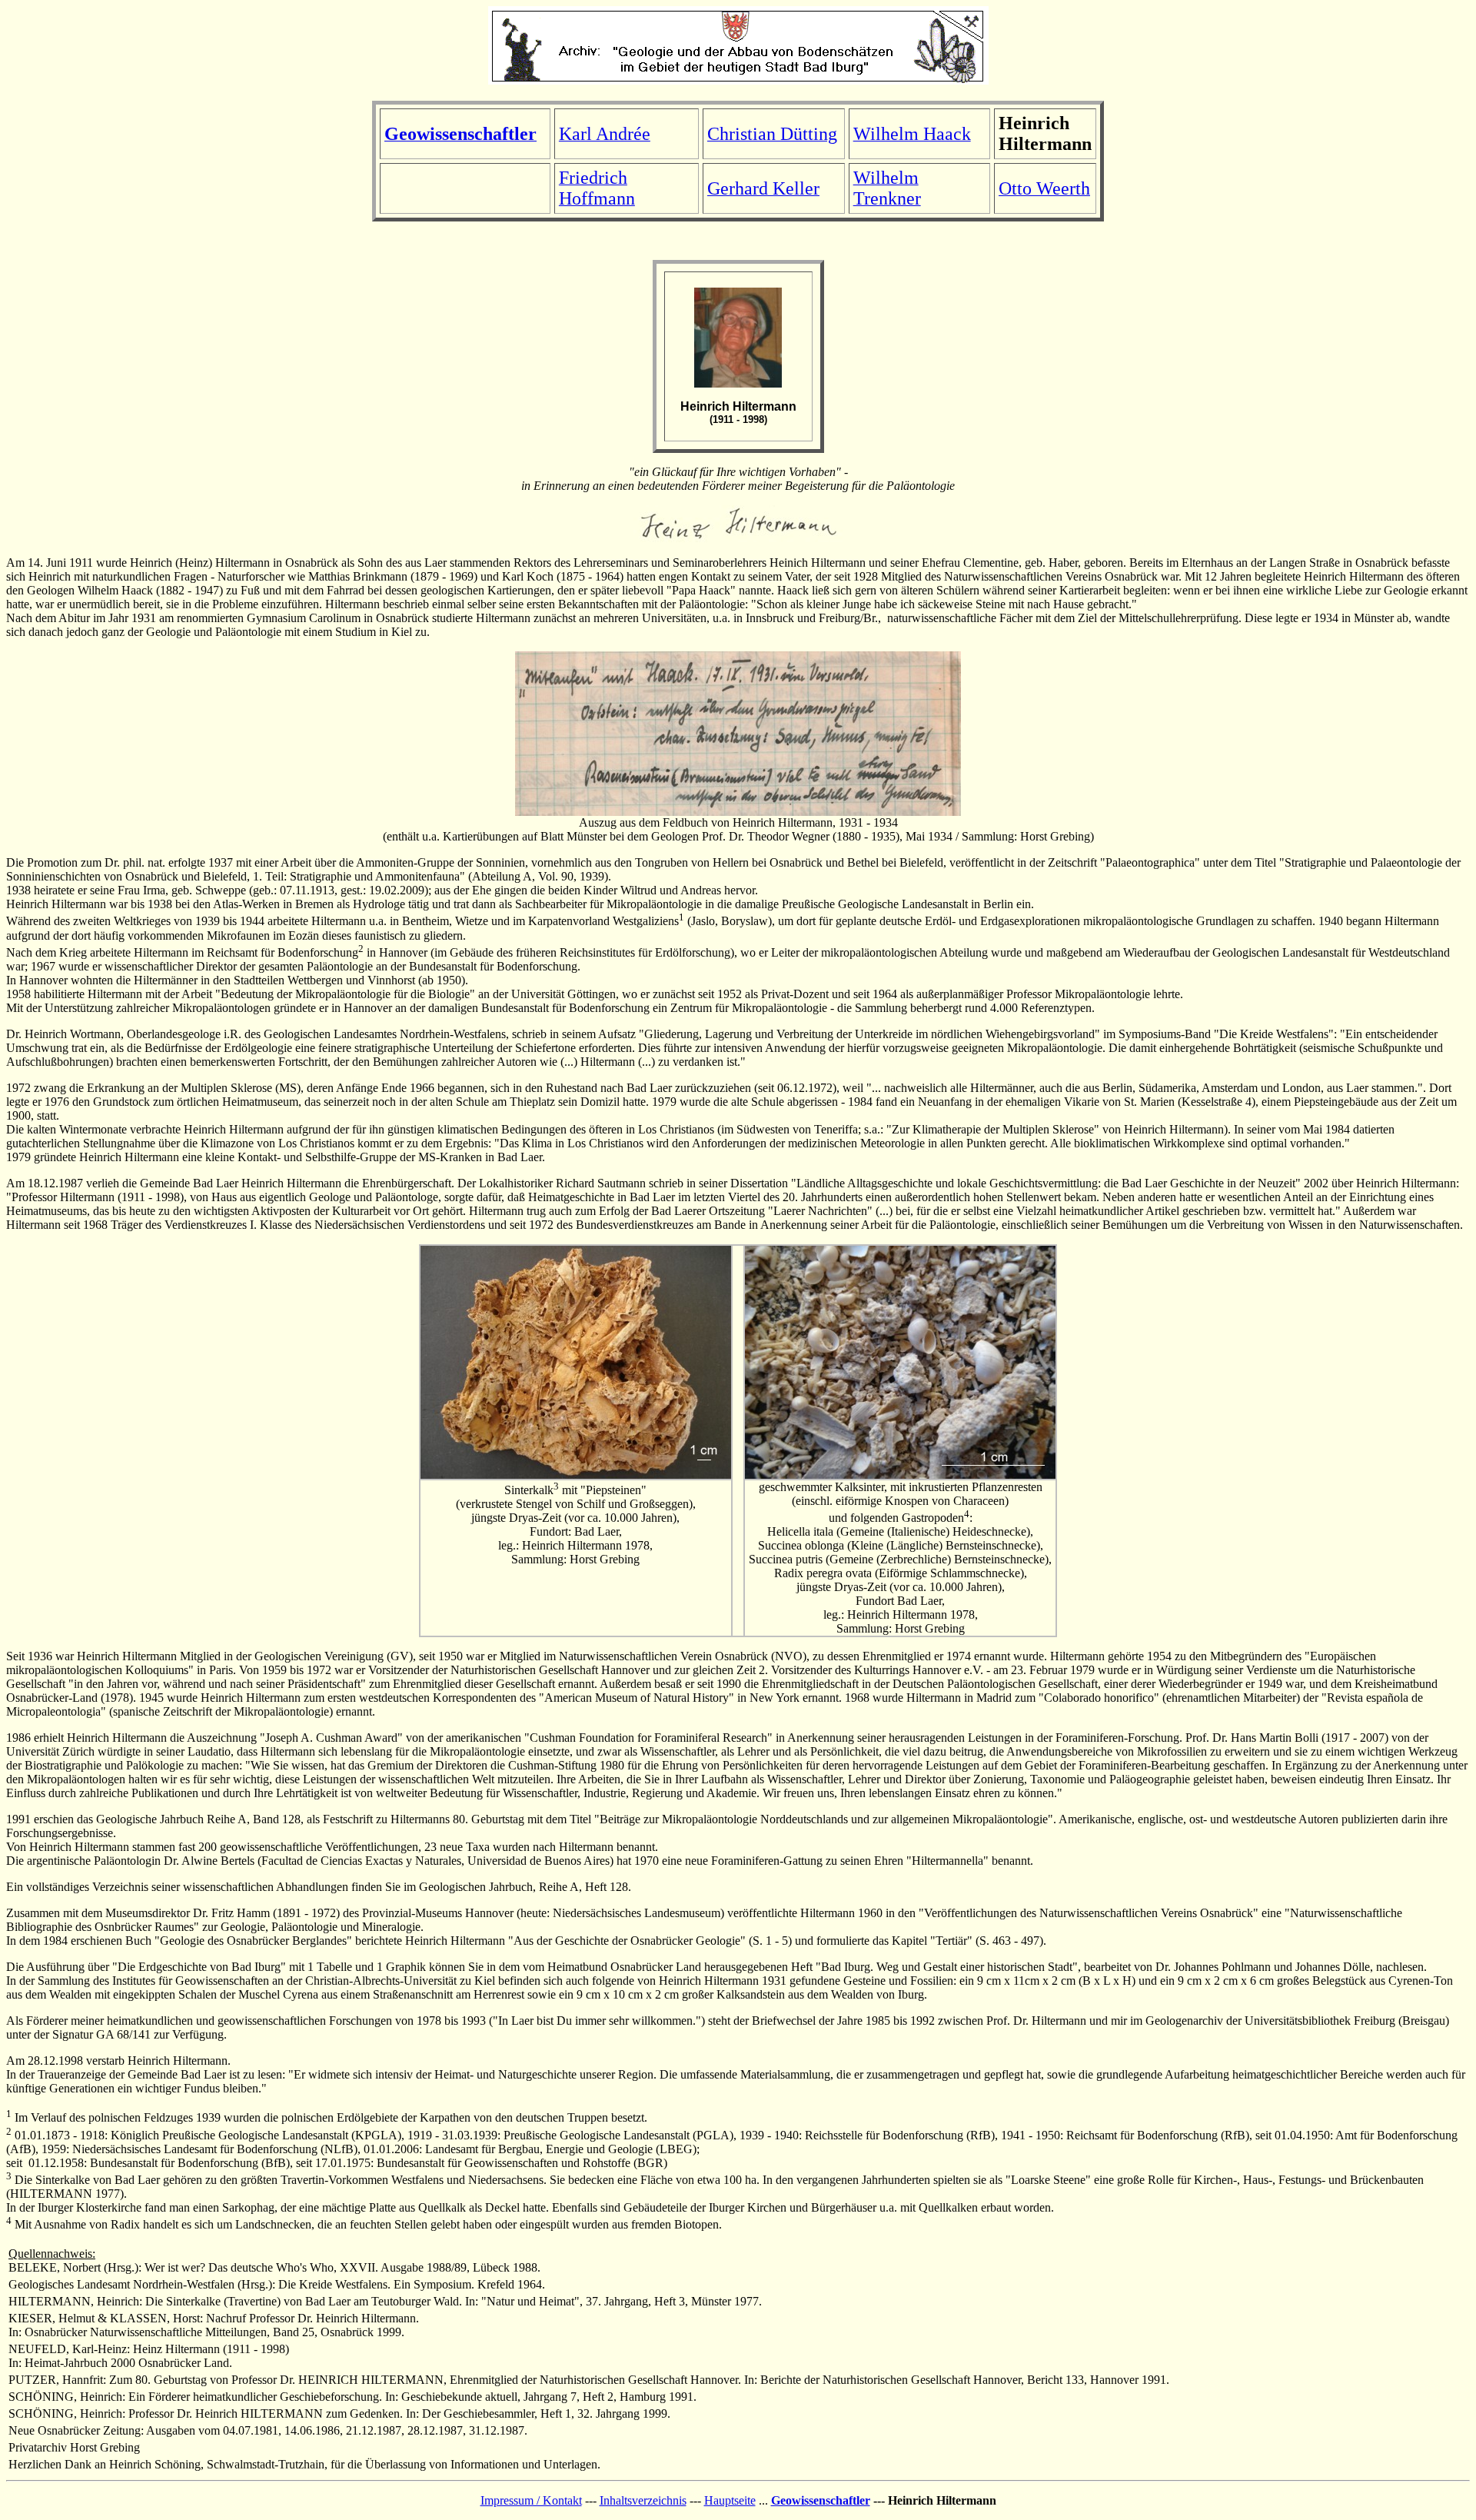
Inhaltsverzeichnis (643, 2500)
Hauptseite (730, 2500)
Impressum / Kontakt (531, 2500)
